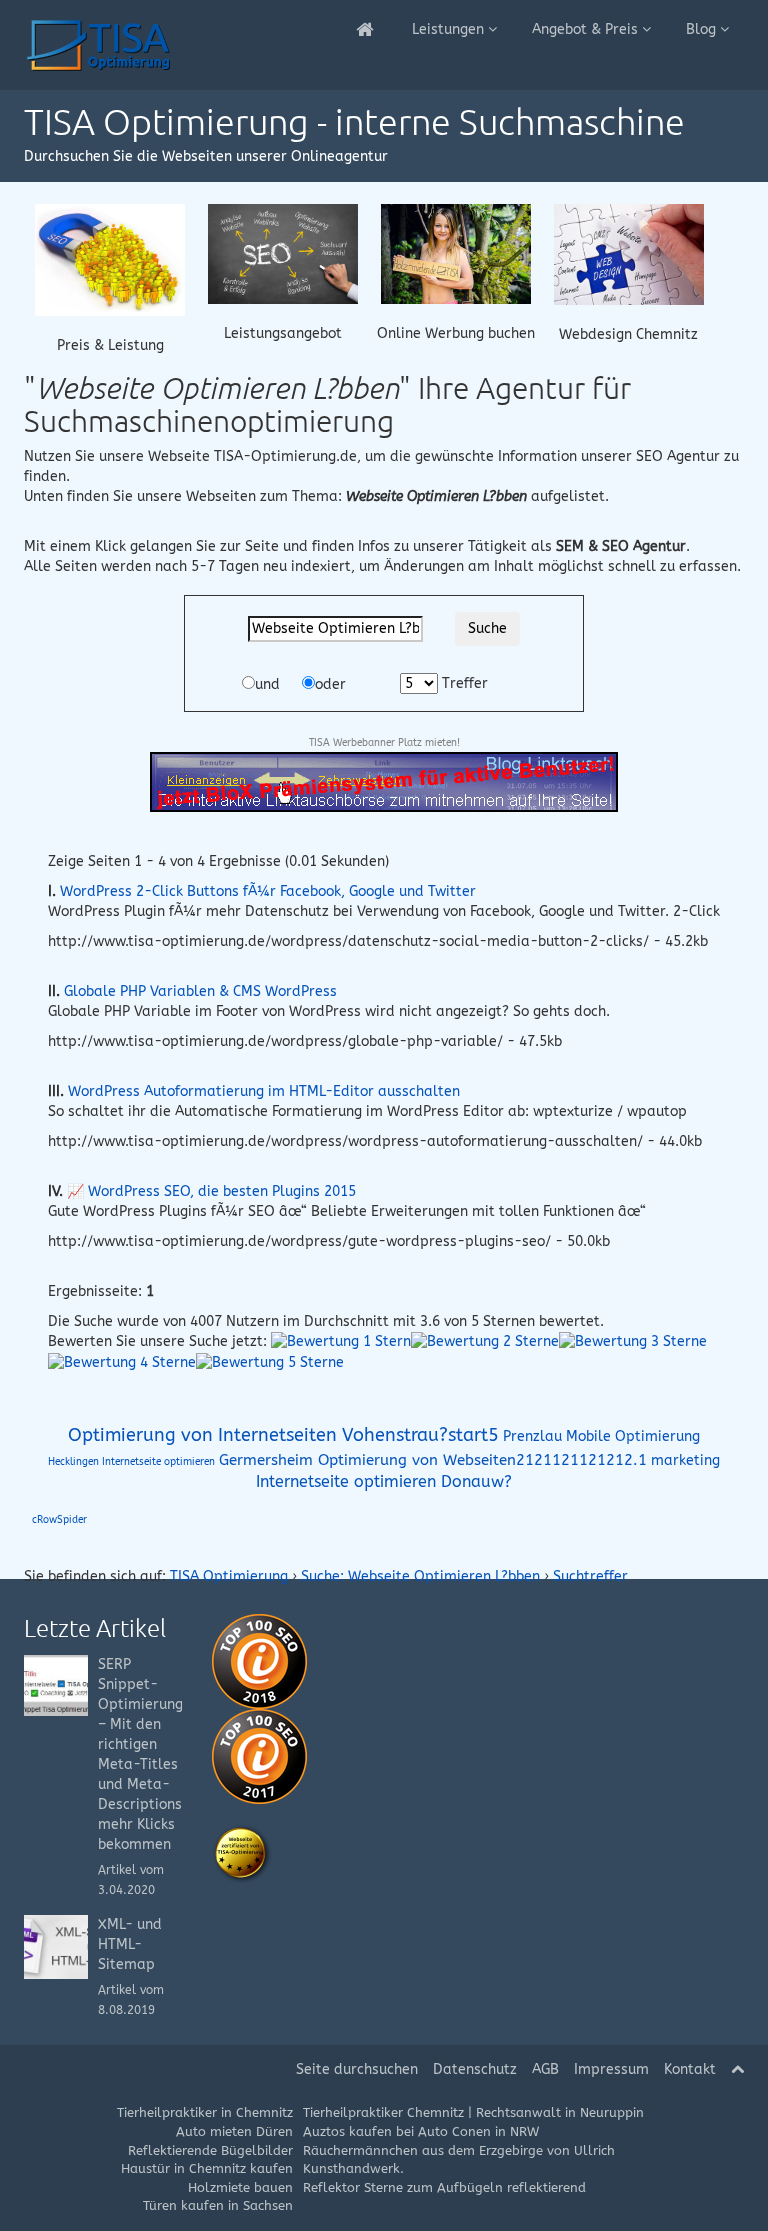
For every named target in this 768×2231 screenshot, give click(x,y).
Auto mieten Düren (234, 2131)
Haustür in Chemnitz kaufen (207, 2168)
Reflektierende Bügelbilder (210, 2150)
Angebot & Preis (587, 29)
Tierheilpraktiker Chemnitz (383, 2112)
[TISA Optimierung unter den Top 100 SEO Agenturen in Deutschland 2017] (259, 1755)
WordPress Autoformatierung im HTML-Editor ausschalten (264, 1091)
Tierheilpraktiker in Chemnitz (205, 2112)
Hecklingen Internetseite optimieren (131, 1462)
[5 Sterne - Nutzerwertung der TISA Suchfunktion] (270, 1361)
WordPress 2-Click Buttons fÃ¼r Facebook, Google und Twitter (268, 891)
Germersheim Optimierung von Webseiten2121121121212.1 (433, 1460)
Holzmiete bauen (240, 2187)
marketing (685, 1460)
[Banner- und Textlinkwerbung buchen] (456, 252)
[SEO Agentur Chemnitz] (366, 30)
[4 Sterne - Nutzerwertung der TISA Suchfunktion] (122, 1361)
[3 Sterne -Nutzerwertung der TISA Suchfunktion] (633, 1341)
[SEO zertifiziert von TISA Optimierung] (242, 1853)
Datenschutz (475, 2069)
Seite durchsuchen (357, 2069)
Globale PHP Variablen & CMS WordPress (200, 991)
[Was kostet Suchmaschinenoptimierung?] (110, 258)
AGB (545, 2069)
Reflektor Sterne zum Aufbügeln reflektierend (444, 2187)
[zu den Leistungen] (283, 252)
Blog (703, 29)
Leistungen (450, 29)
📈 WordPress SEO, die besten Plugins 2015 (211, 1191)
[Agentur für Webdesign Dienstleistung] (629, 253)
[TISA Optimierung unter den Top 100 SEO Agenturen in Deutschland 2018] (259, 1660)
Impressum (611, 2069)
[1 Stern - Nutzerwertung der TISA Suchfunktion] (341, 1341)
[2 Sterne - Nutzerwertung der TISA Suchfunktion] (485, 1341)
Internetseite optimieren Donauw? (384, 1482)
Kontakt (690, 2069)
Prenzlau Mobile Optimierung (601, 1436)
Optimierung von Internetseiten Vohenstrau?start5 (283, 1435)
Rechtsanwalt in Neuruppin (560, 2112)
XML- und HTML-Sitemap (130, 1944)
